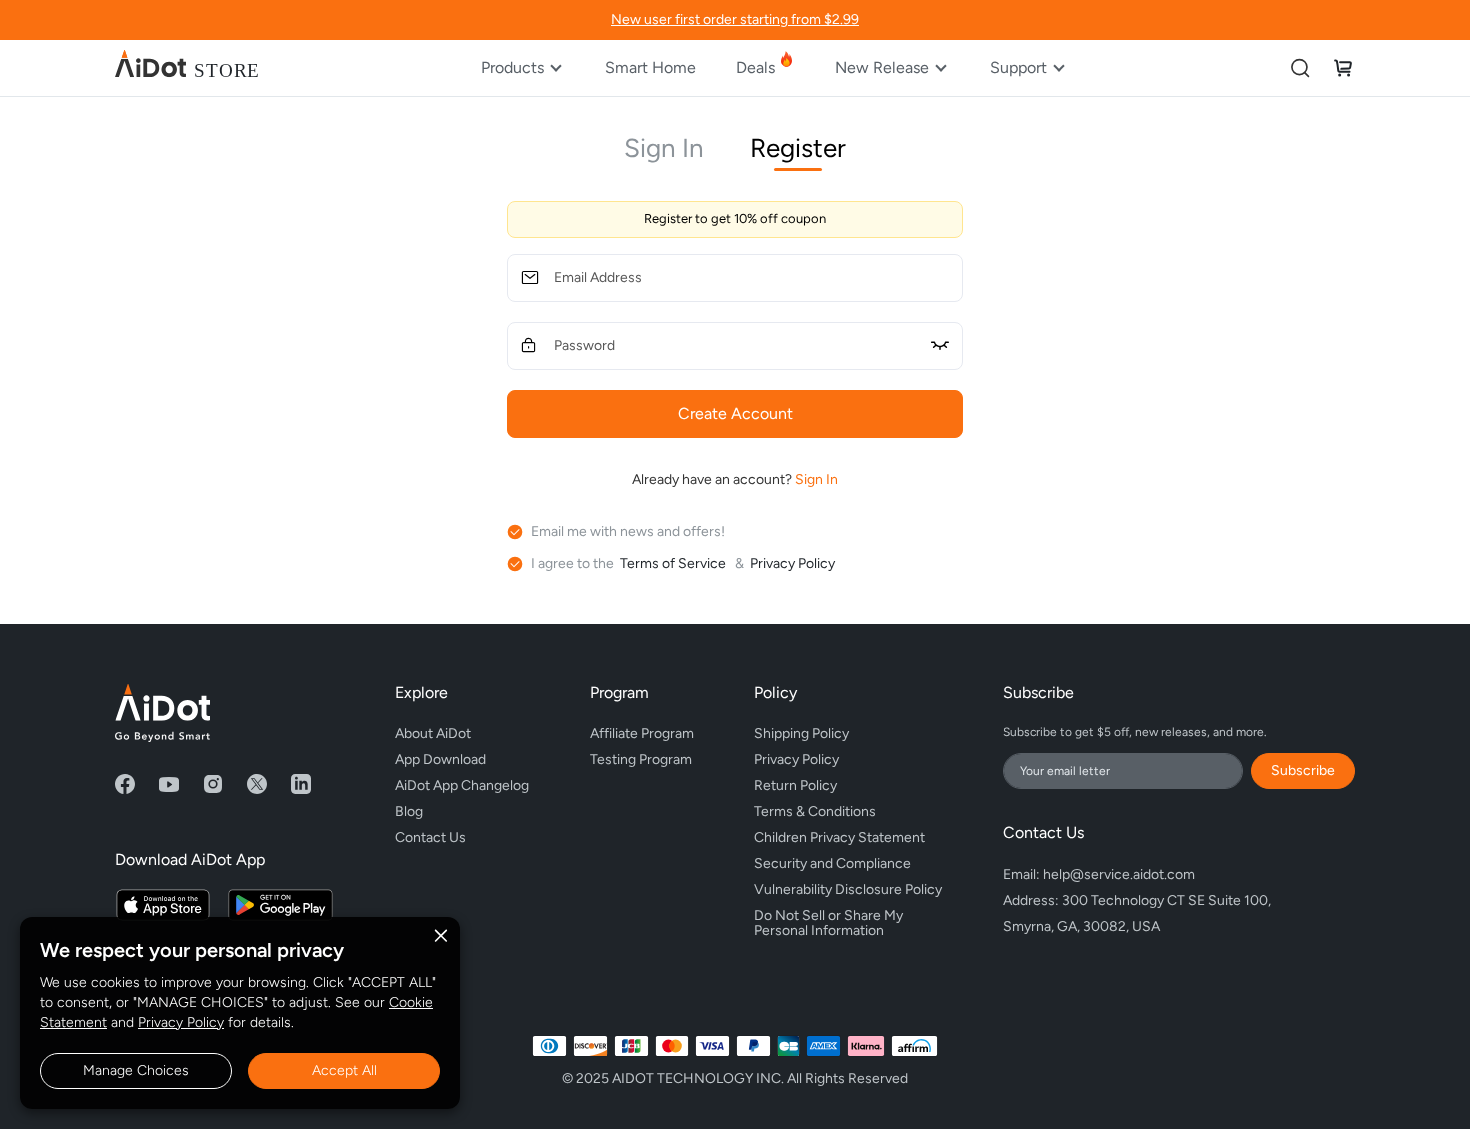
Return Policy (795, 785)
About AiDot (433, 733)
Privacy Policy (181, 1022)
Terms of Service (674, 563)
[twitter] (257, 784)
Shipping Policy (801, 733)
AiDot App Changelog (462, 785)
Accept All (344, 1070)
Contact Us (430, 837)
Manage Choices (136, 1070)
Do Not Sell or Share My (830, 920)
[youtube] (169, 784)
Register (798, 148)
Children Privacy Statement (839, 837)
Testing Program (641, 759)
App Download (440, 759)
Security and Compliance (832, 863)
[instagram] (213, 784)
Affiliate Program (642, 733)
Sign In (664, 148)
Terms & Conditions (815, 811)
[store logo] (187, 68)
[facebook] (125, 784)
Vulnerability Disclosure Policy (848, 889)
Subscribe (1303, 770)
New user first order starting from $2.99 (735, 19)
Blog (409, 811)
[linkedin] (301, 784)
